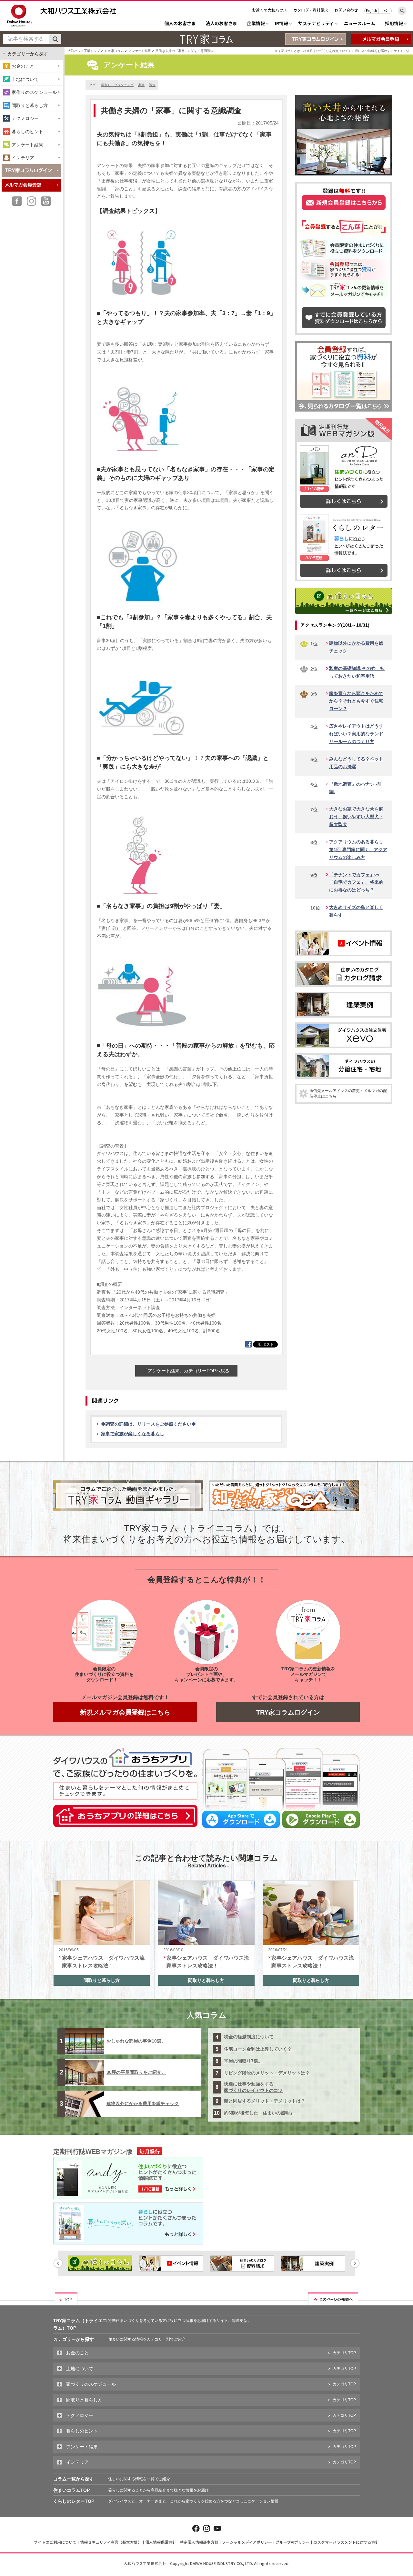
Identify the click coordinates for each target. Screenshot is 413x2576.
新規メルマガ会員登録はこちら (125, 1712)
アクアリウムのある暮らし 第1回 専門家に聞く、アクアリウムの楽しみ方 (358, 850)
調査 (152, 85)
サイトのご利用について (55, 2542)
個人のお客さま (180, 24)
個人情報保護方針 (161, 2542)
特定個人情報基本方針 (199, 2542)
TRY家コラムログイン (288, 1712)
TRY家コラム (114, 51)
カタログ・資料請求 (311, 10)
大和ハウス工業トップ (84, 51)
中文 (385, 10)
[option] (100, 2263)
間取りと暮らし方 (30, 105)
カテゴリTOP (344, 2353)
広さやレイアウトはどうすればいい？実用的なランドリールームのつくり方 (356, 734)
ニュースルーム (360, 24)
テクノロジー (25, 118)
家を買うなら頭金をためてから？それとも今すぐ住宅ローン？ (356, 701)
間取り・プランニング (117, 85)
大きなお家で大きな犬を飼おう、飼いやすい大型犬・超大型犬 (356, 817)
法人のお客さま (221, 24)
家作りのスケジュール (34, 92)
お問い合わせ (346, 10)
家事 (141, 85)
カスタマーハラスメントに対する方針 (346, 2542)
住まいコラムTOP (71, 2490)
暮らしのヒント (27, 132)
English (371, 10)
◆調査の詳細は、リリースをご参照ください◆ (148, 1424)
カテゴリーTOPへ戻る (186, 1371)
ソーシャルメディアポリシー (247, 2542)
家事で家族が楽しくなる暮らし (133, 1434)
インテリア (23, 158)
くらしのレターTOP (74, 2501)
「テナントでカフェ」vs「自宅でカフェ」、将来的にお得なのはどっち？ (356, 882)
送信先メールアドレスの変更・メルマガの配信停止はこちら (348, 1094)
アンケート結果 (140, 51)
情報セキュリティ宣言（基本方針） (111, 2542)
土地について (25, 79)
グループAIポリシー (293, 2542)
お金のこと (23, 66)
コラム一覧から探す (74, 2479)
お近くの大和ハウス (269, 10)
